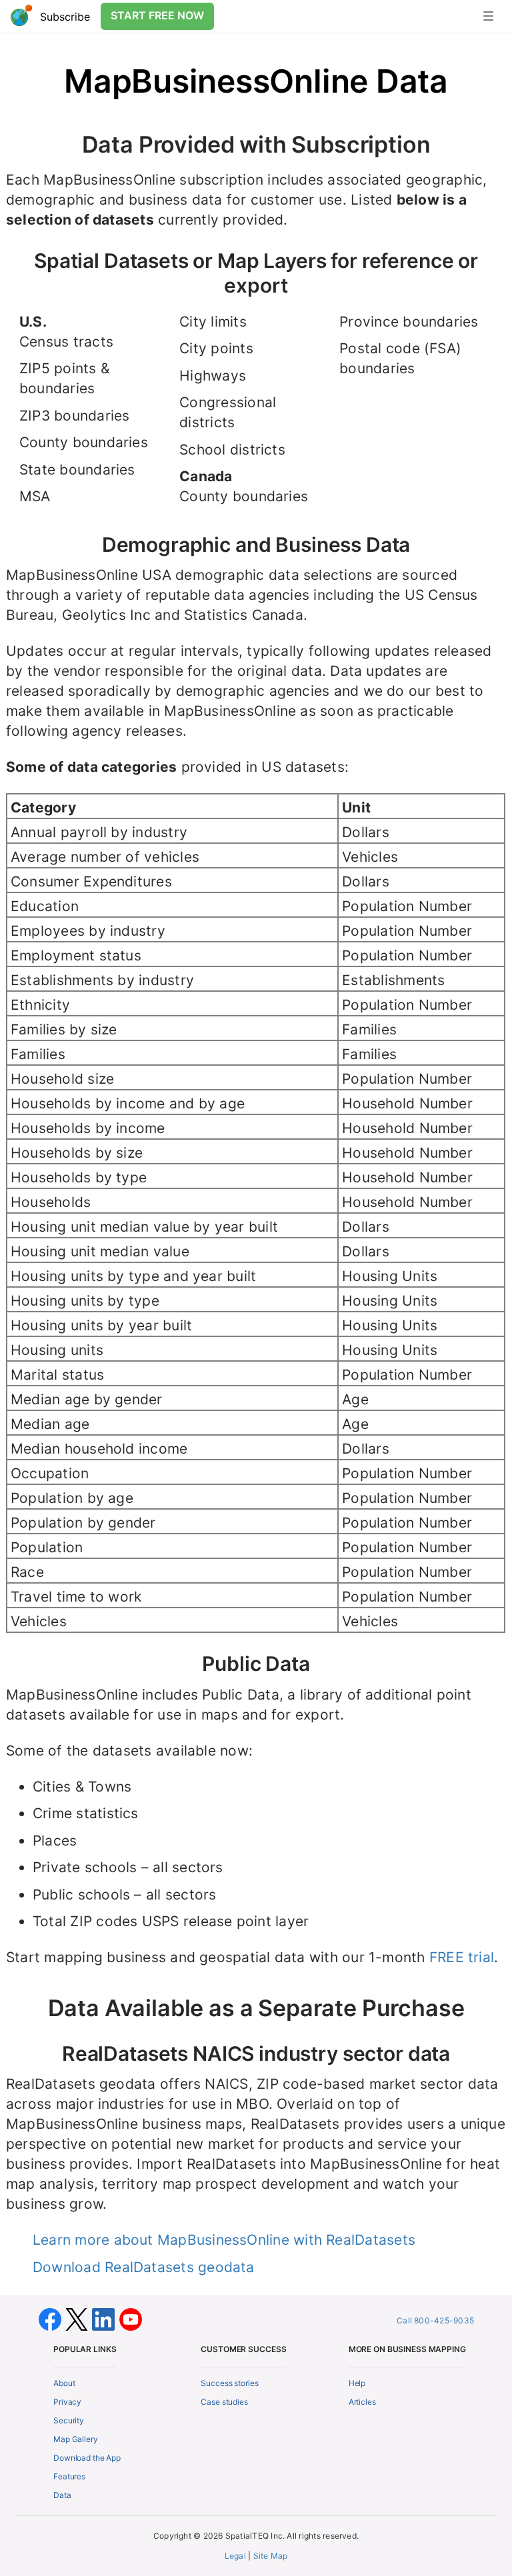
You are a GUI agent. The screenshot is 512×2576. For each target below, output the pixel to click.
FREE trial (462, 1957)
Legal (235, 2556)
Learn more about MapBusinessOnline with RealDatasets (224, 2240)
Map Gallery (76, 2439)
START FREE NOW (157, 15)
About (64, 2383)
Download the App (87, 2458)
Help (357, 2383)
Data (62, 2495)
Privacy (67, 2402)
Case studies (224, 2402)
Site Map (271, 2556)
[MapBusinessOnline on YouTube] (131, 2318)
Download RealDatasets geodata (144, 2267)
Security (69, 2420)
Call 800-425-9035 (435, 2320)
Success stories (229, 2383)
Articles (362, 2402)
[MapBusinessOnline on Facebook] (52, 2318)
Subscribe (65, 17)
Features (69, 2476)
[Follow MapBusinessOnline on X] (79, 2318)
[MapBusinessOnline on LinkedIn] (105, 2318)
